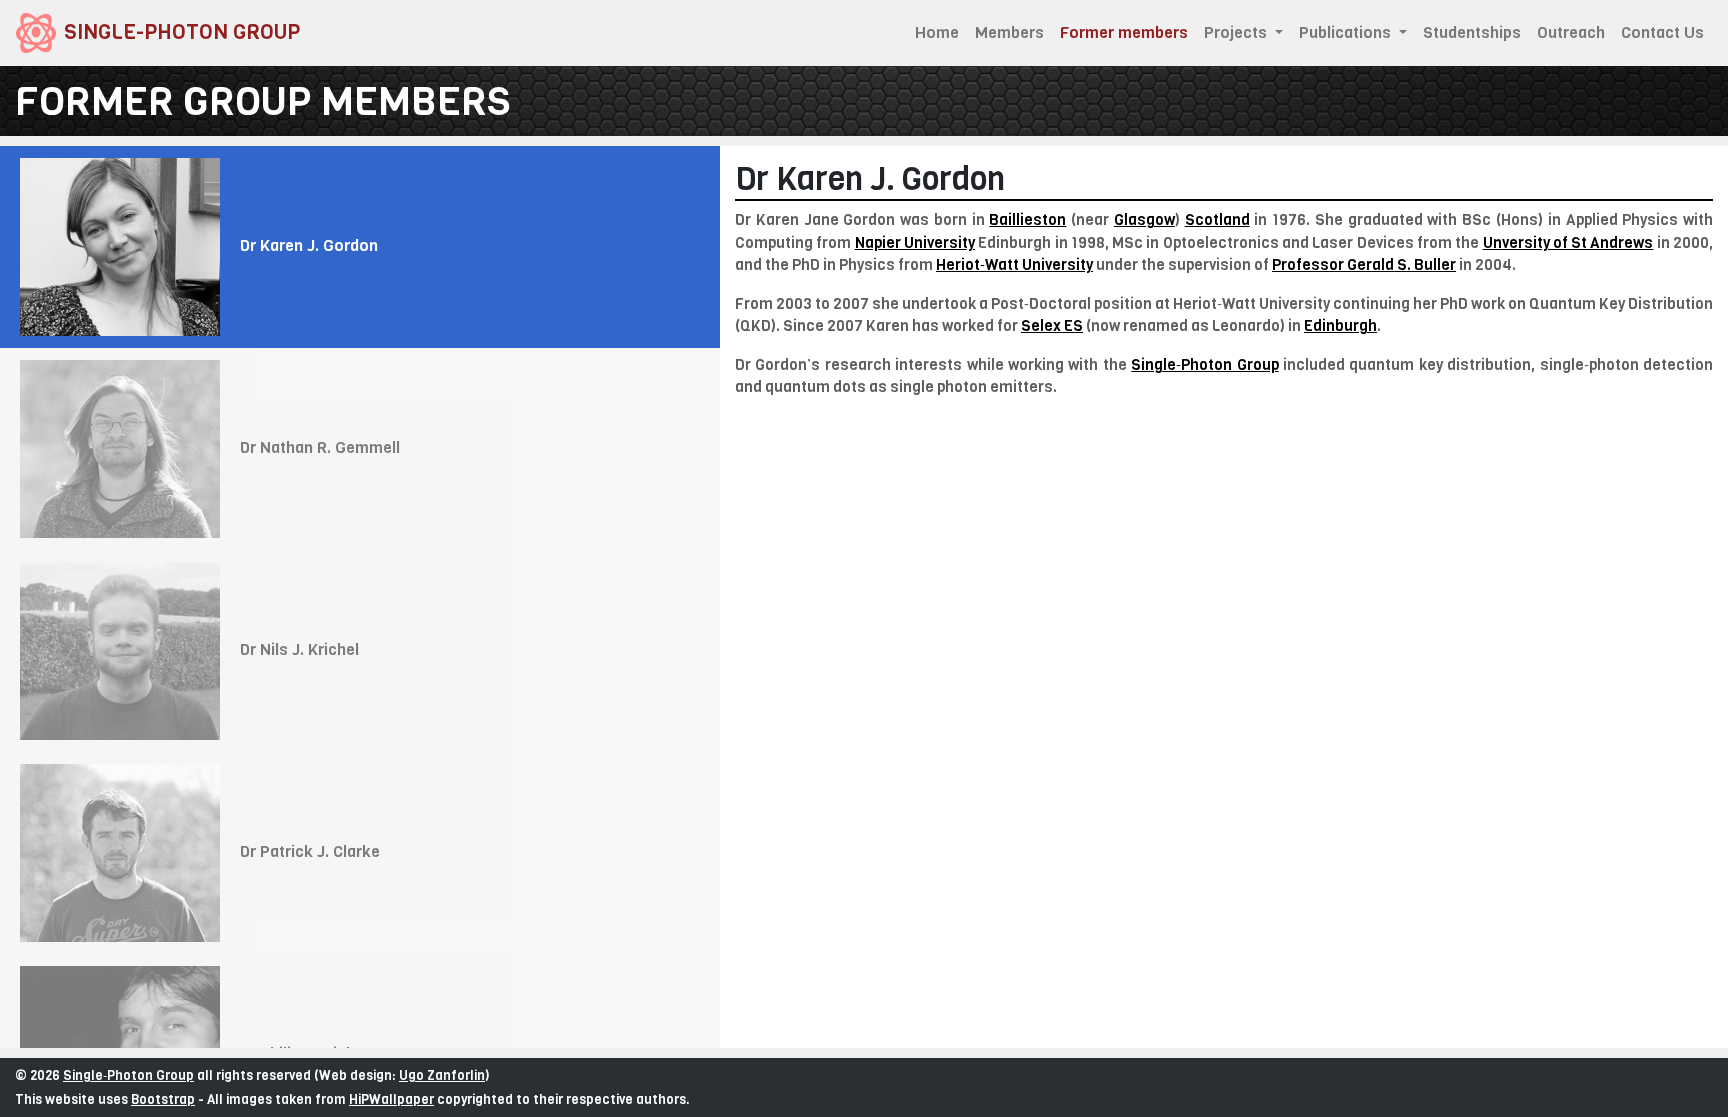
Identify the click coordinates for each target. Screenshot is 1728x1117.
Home (937, 32)
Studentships (1472, 32)
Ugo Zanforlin (442, 1075)
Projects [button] (1237, 32)
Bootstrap (163, 1099)
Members (1009, 32)
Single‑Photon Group (1204, 365)
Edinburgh (1340, 326)
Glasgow (1144, 220)
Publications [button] (1347, 32)
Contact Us (1662, 32)
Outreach (1571, 32)
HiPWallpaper (391, 1099)
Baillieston (1027, 220)
